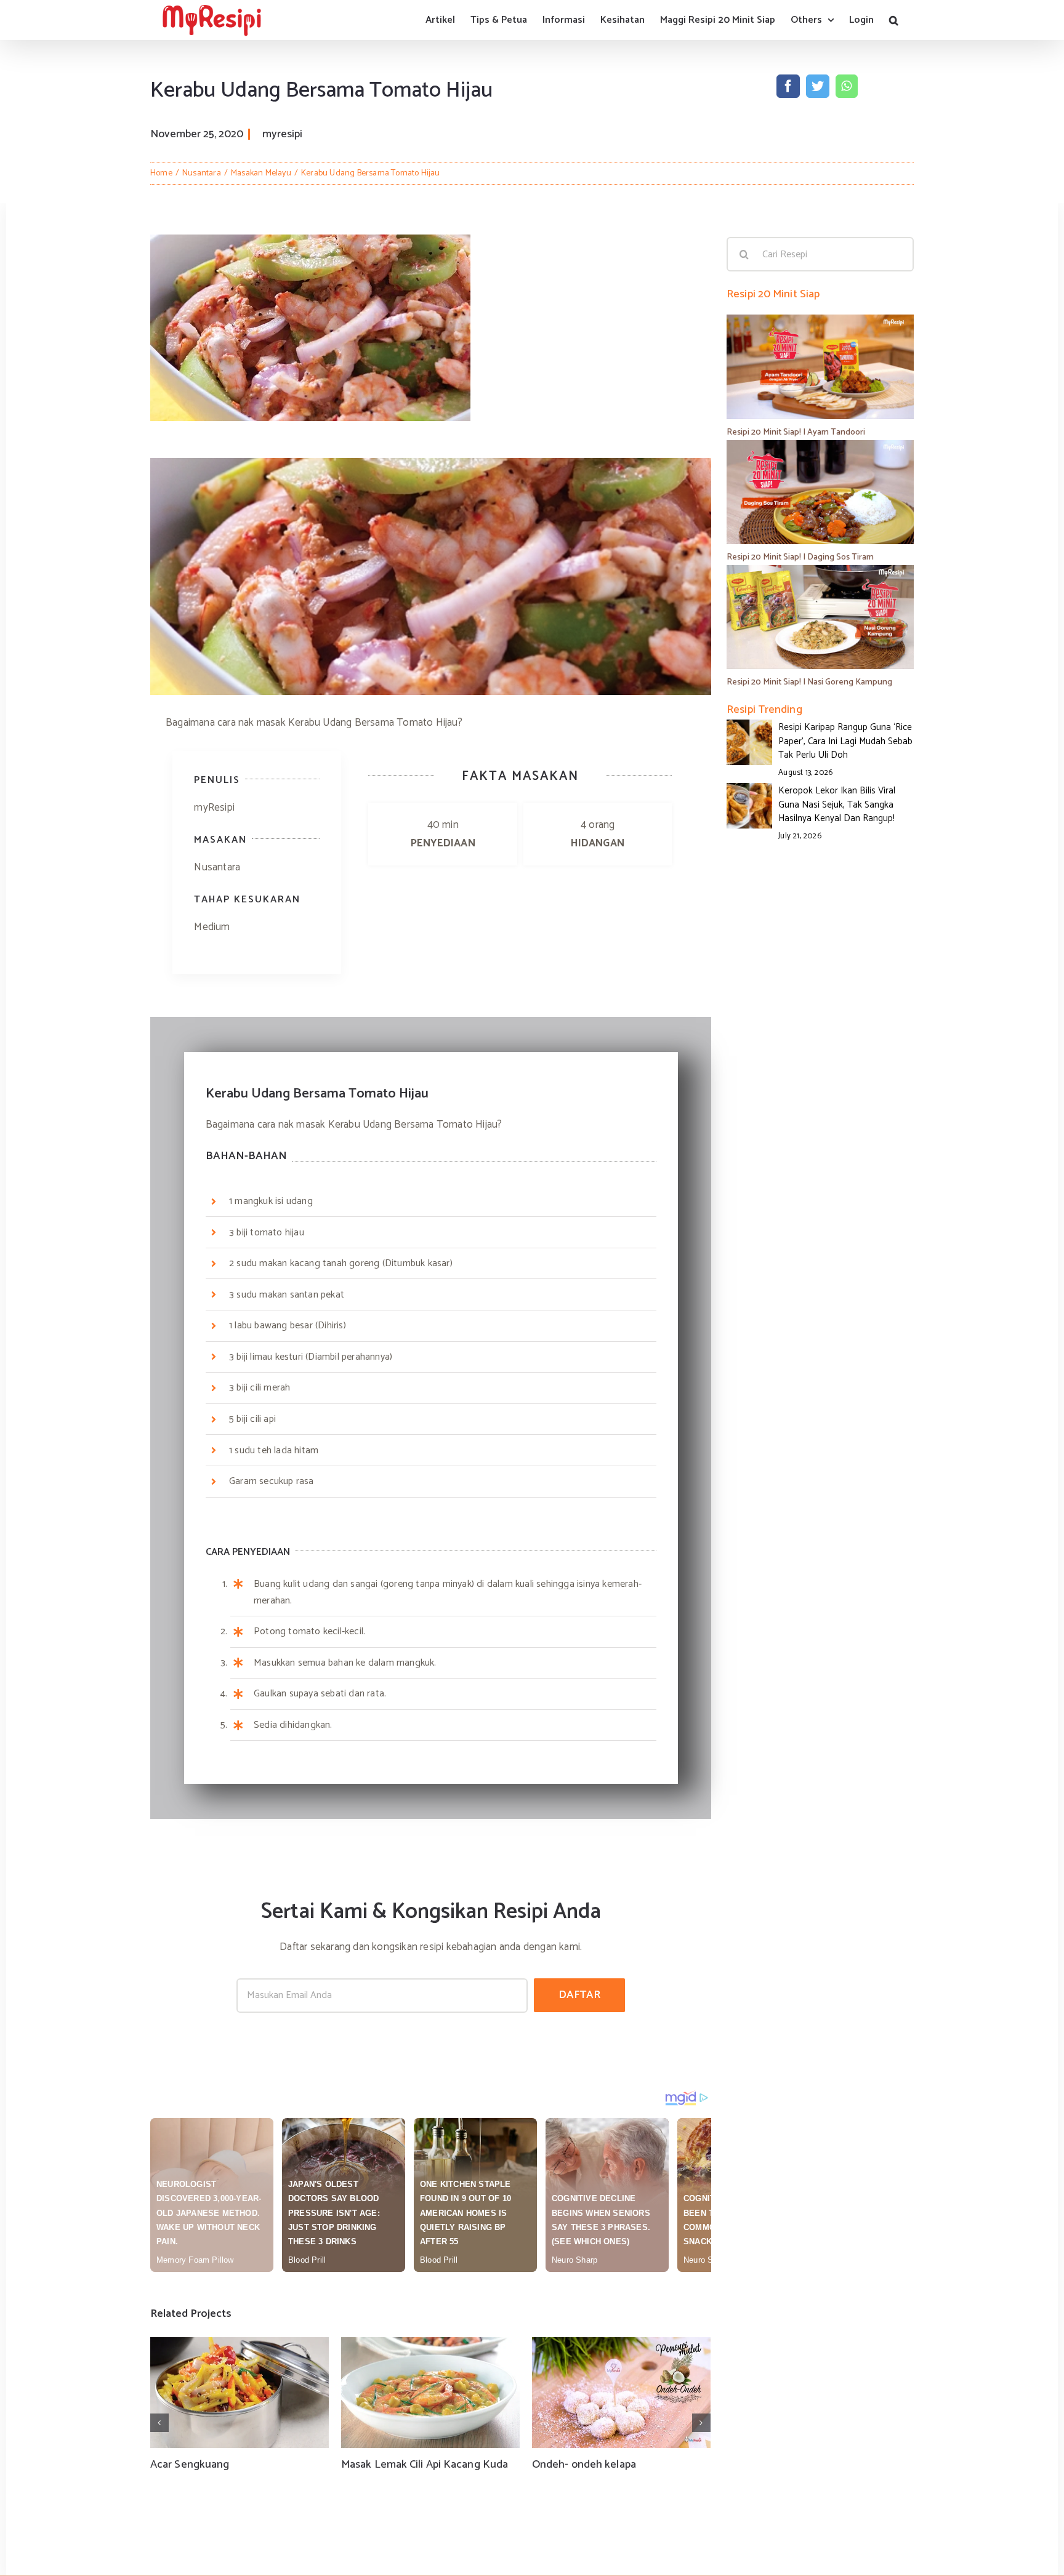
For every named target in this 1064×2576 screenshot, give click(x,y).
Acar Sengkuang (190, 2465)
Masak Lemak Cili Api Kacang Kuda (425, 2465)
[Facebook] (788, 86)
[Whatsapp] (846, 86)
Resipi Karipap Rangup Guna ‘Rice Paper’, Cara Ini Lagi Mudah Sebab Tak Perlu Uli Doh (845, 741)
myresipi (282, 134)
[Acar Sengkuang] (240, 2393)
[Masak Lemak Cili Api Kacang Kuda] (430, 2393)
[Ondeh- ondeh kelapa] (621, 2393)
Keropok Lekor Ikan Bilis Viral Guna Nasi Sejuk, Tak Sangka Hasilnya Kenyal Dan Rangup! (837, 804)
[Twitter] (818, 86)
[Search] (894, 20)
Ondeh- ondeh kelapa (584, 2465)
